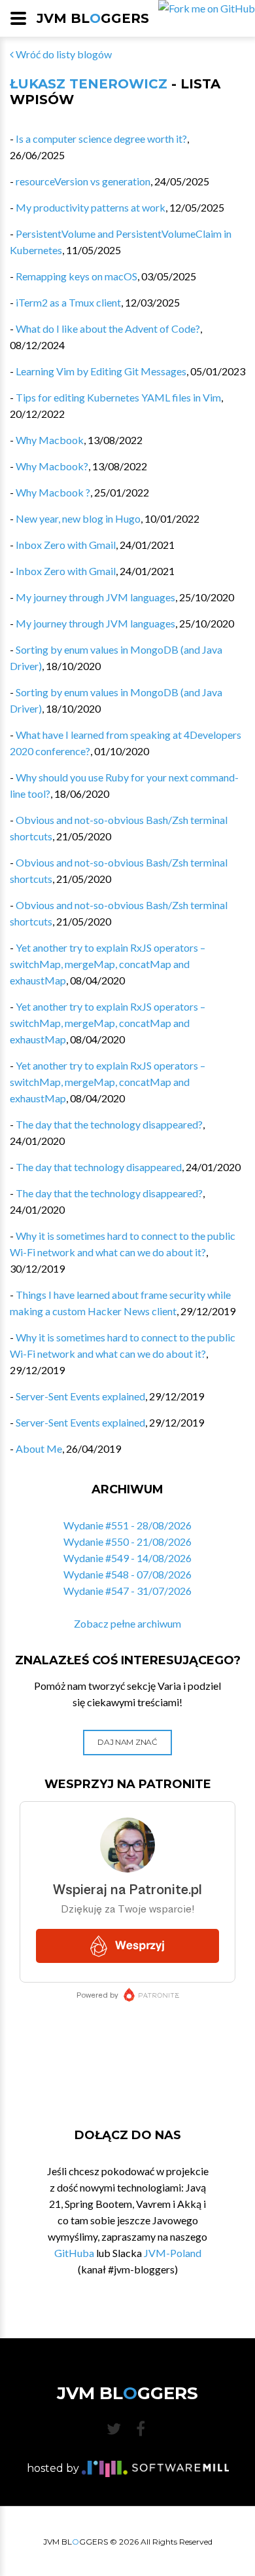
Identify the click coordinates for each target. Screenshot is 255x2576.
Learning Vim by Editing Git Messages (101, 371)
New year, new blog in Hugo (78, 518)
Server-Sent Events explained (80, 1396)
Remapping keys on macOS (76, 276)
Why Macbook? (52, 466)
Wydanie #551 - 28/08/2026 (127, 1525)
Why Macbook (50, 440)
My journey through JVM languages (95, 597)
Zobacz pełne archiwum (127, 1623)
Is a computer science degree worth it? (101, 139)
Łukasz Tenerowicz (89, 84)
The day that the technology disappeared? (109, 1124)
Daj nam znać (127, 1742)
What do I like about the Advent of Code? (108, 328)
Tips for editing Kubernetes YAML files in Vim (118, 397)
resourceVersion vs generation (83, 181)
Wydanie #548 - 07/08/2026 (127, 1574)
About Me (39, 1448)
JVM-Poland (173, 2253)
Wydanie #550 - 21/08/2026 (127, 1541)
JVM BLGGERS (93, 18)
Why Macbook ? (53, 492)
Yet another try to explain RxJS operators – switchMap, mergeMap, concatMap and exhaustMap (108, 964)
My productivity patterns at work (91, 207)
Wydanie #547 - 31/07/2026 (127, 1591)
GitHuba (74, 2253)
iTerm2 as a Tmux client (68, 302)
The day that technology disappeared (99, 1167)
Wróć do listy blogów (63, 54)
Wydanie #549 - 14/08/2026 (127, 1558)
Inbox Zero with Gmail (66, 545)
